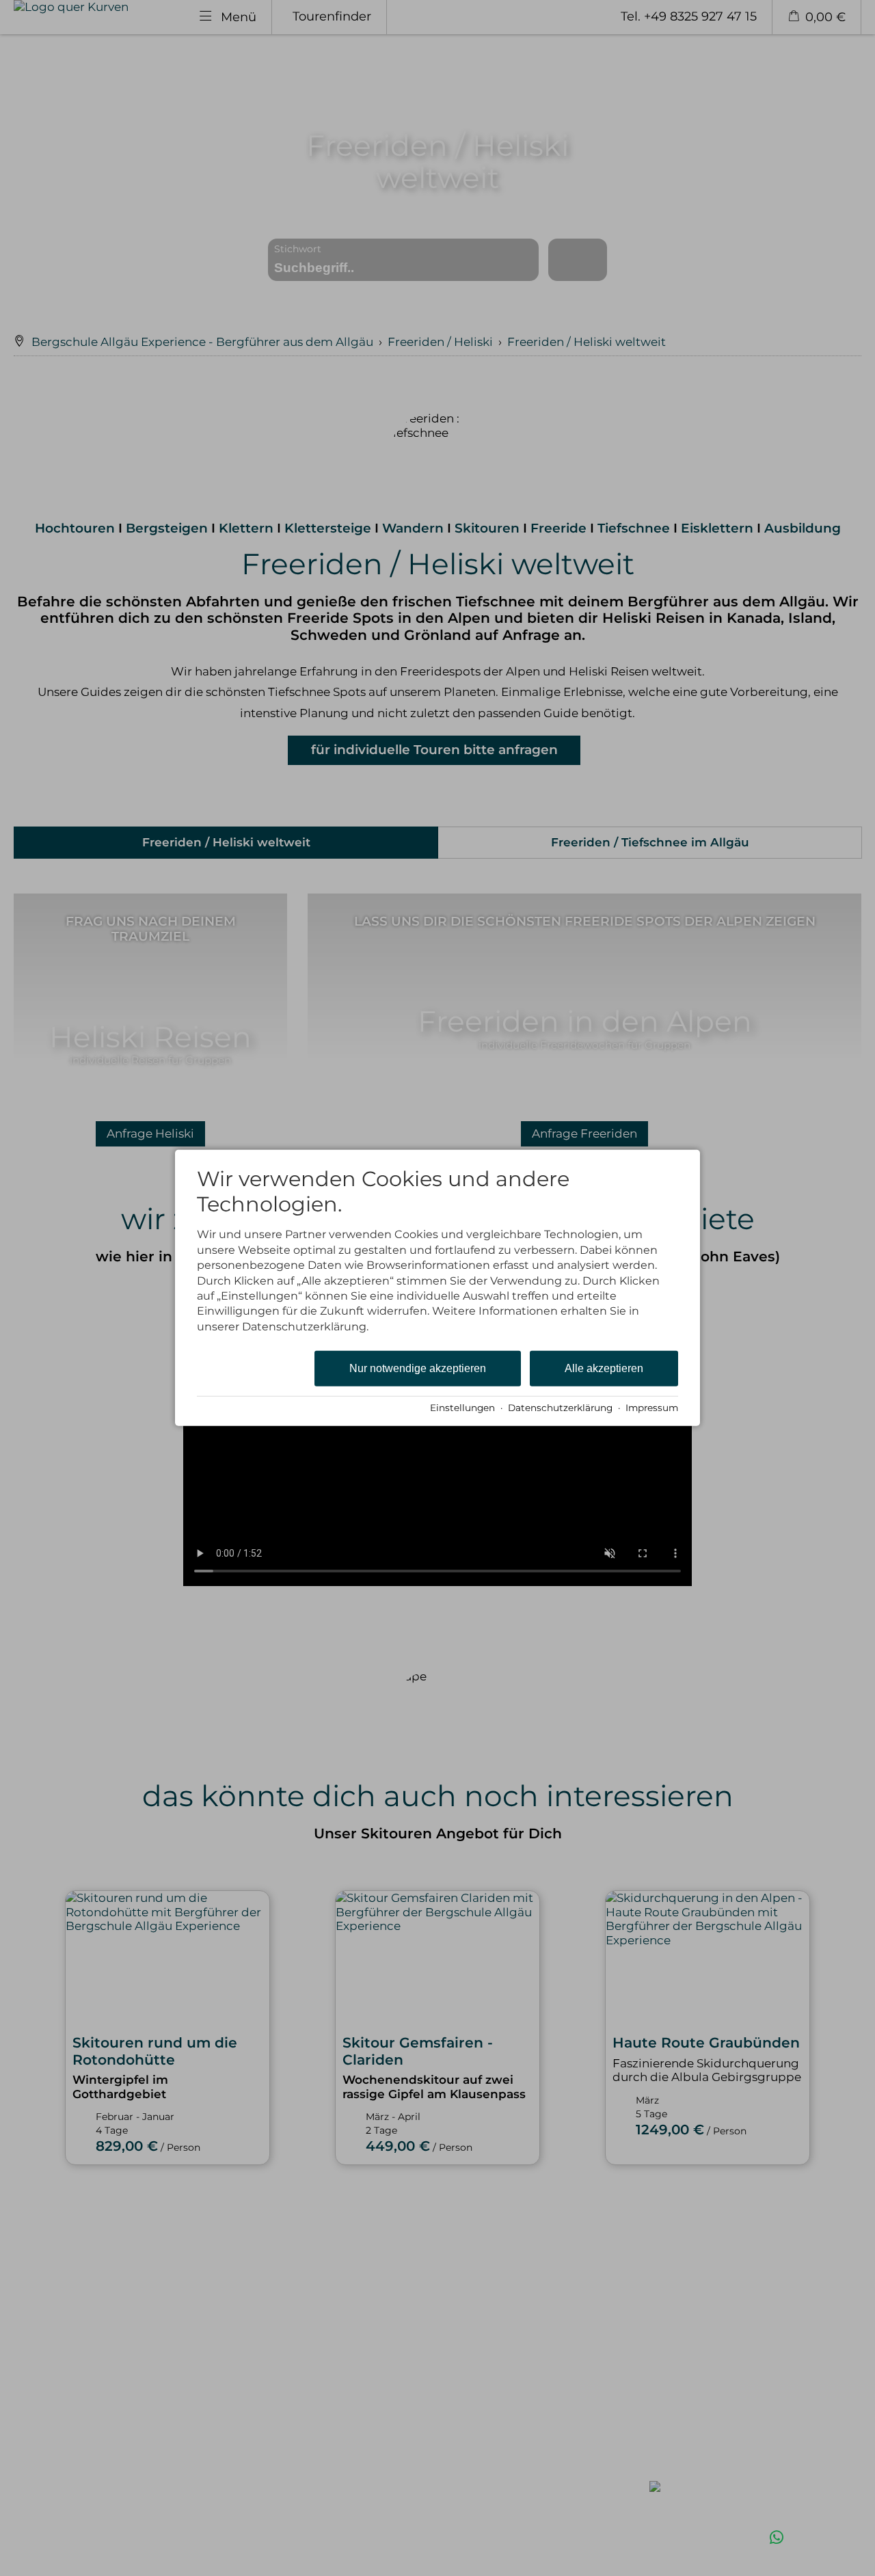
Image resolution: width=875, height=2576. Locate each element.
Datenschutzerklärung (560, 1408)
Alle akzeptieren (604, 1368)
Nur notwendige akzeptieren (418, 1368)
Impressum (652, 1408)
